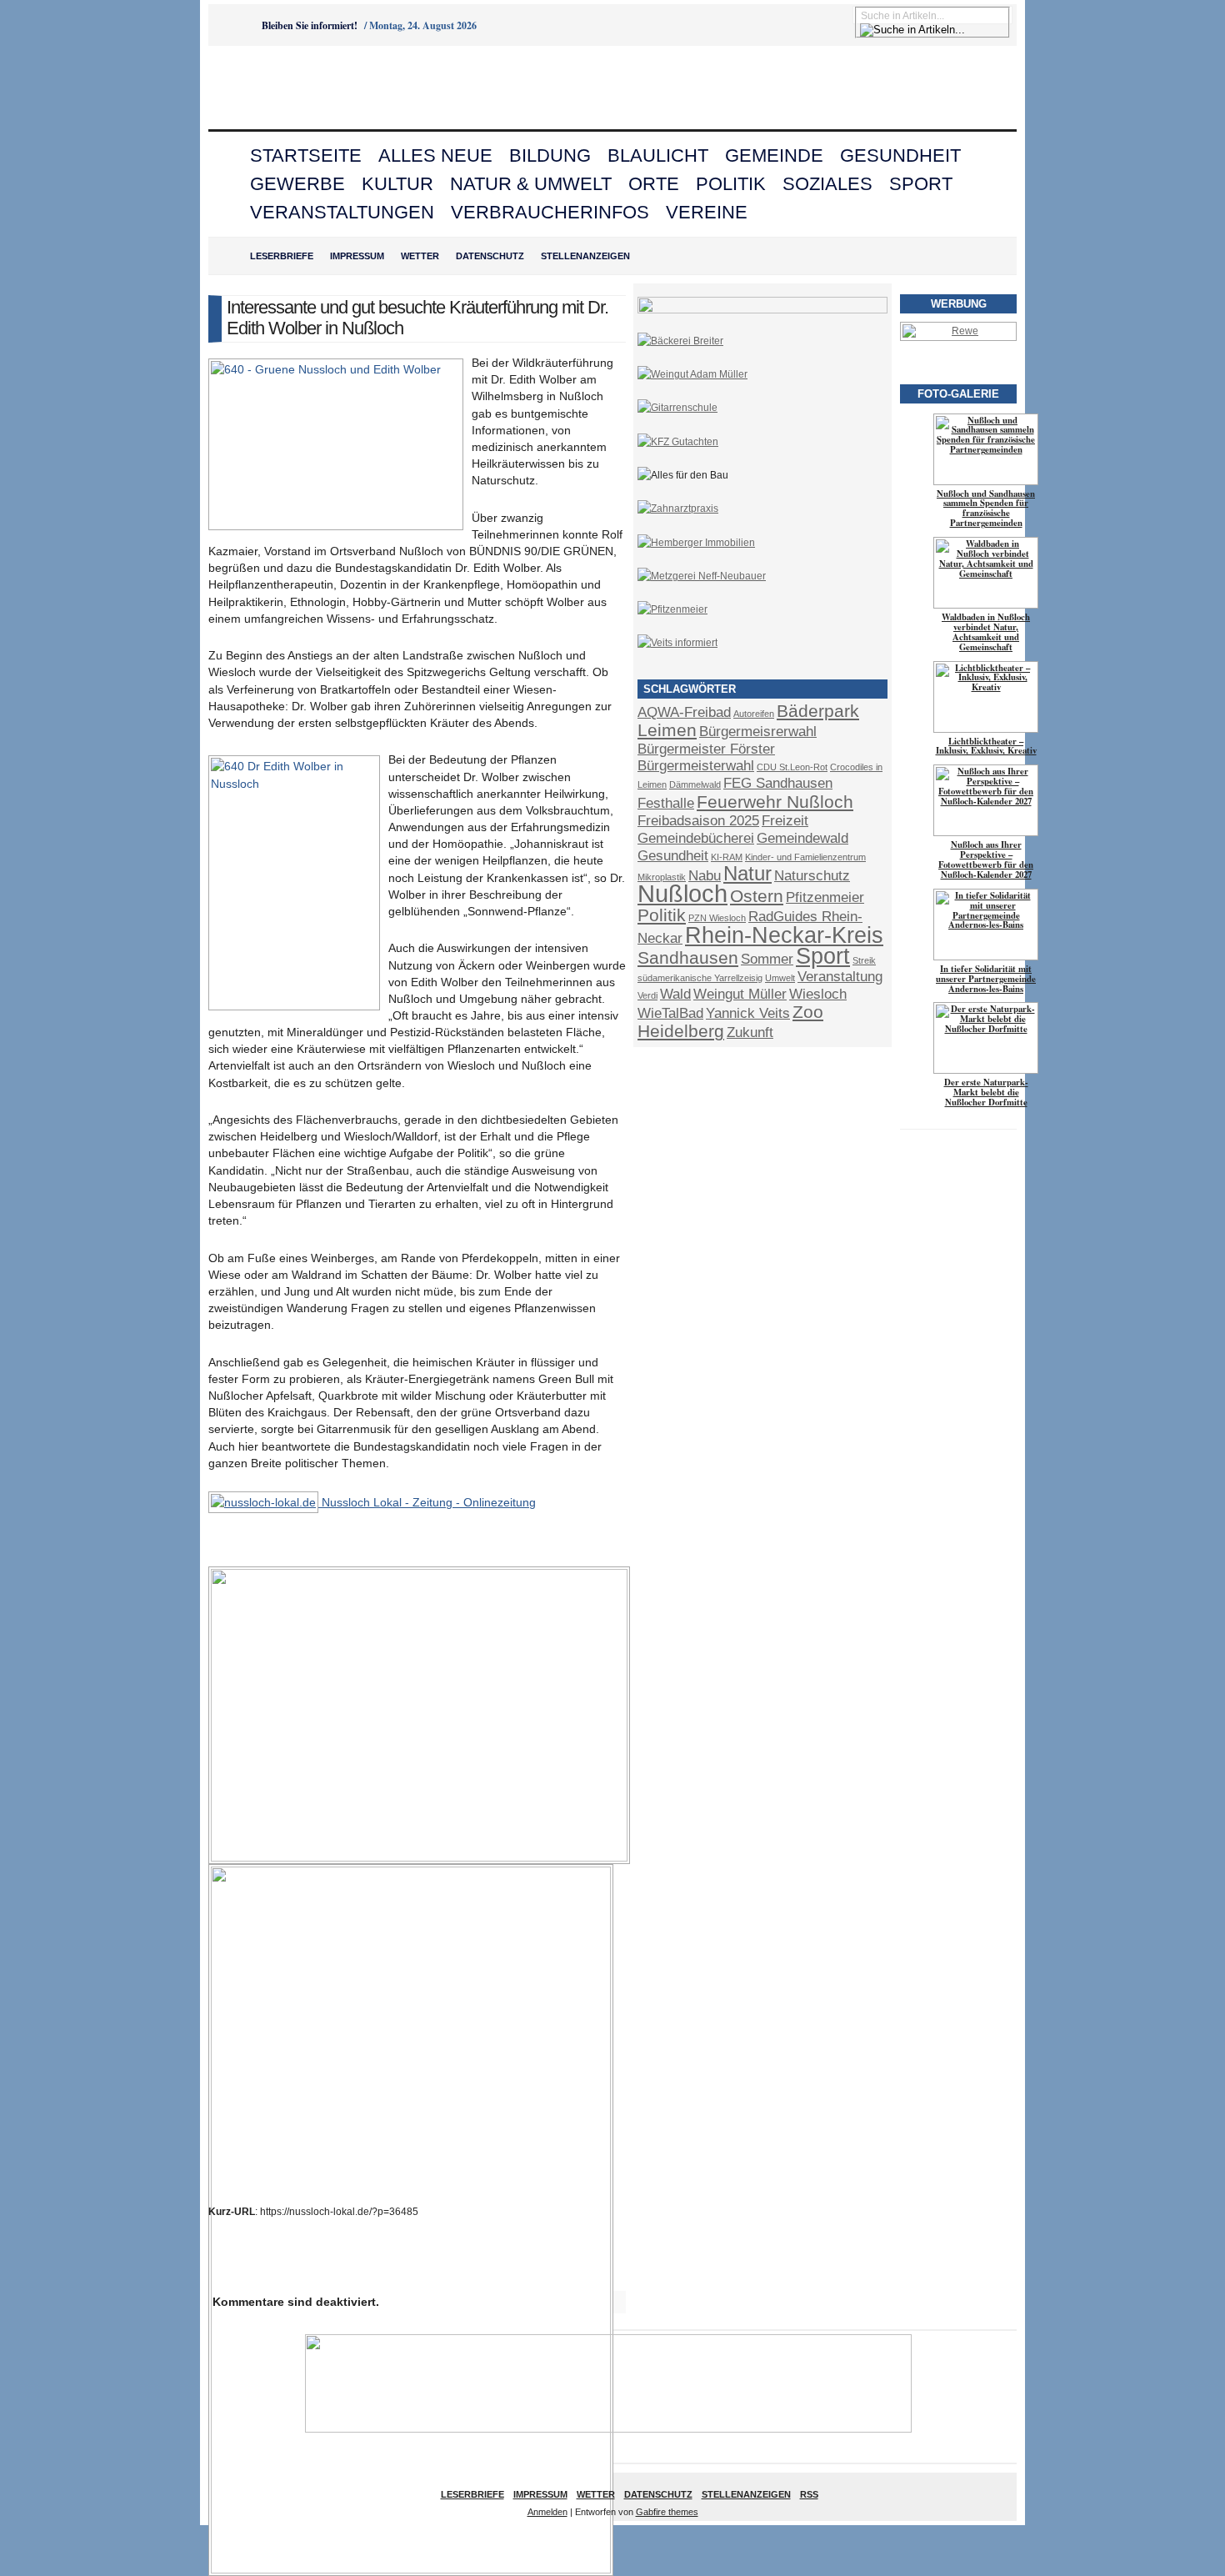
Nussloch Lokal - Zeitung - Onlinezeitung (427, 1502)
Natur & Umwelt (531, 184)
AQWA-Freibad (684, 712)
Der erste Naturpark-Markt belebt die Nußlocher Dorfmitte (986, 1092)
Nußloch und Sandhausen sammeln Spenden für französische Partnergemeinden (986, 509)
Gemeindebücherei (696, 838)
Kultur (397, 184)
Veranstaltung (840, 977)
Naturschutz (812, 876)
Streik (864, 960)
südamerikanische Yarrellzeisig (700, 978)
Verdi (647, 995)
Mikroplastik (662, 877)
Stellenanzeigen (585, 256)
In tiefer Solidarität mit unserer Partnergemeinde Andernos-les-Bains (986, 979)
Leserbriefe (282, 256)
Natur (747, 873)
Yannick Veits (748, 1013)
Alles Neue (435, 155)
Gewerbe (297, 184)
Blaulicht (658, 155)
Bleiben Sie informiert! (310, 25)
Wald (675, 994)
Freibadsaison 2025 (698, 821)
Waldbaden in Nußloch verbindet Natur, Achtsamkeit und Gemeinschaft (986, 632)
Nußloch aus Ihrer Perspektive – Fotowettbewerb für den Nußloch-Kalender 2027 (986, 860)
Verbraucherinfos (550, 212)
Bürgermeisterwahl (696, 766)
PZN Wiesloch (717, 918)
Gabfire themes (667, 2512)
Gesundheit (900, 155)
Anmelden (547, 2512)
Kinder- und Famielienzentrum (805, 857)
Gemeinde (774, 155)
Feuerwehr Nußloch (775, 802)
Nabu (705, 876)
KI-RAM (727, 857)
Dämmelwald (695, 784)
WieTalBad (670, 1013)
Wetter (420, 256)
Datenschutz (490, 256)
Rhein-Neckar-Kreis (784, 935)
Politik (731, 184)
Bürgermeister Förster (706, 749)
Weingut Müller (740, 994)
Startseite (306, 155)
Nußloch (682, 893)
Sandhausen (688, 957)
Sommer (767, 959)
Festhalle (666, 803)
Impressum (357, 256)
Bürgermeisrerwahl (758, 732)
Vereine (707, 212)
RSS (809, 2494)
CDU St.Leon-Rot (792, 767)
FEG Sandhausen (778, 783)
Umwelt (780, 978)
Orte (654, 184)
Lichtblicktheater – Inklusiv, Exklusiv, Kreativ (986, 746)
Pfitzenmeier (825, 897)
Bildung (550, 155)
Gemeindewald (802, 838)
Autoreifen (754, 714)
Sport (921, 184)
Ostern (757, 896)
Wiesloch (818, 994)
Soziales (827, 184)
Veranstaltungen (342, 212)
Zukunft (750, 1032)
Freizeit (785, 821)
